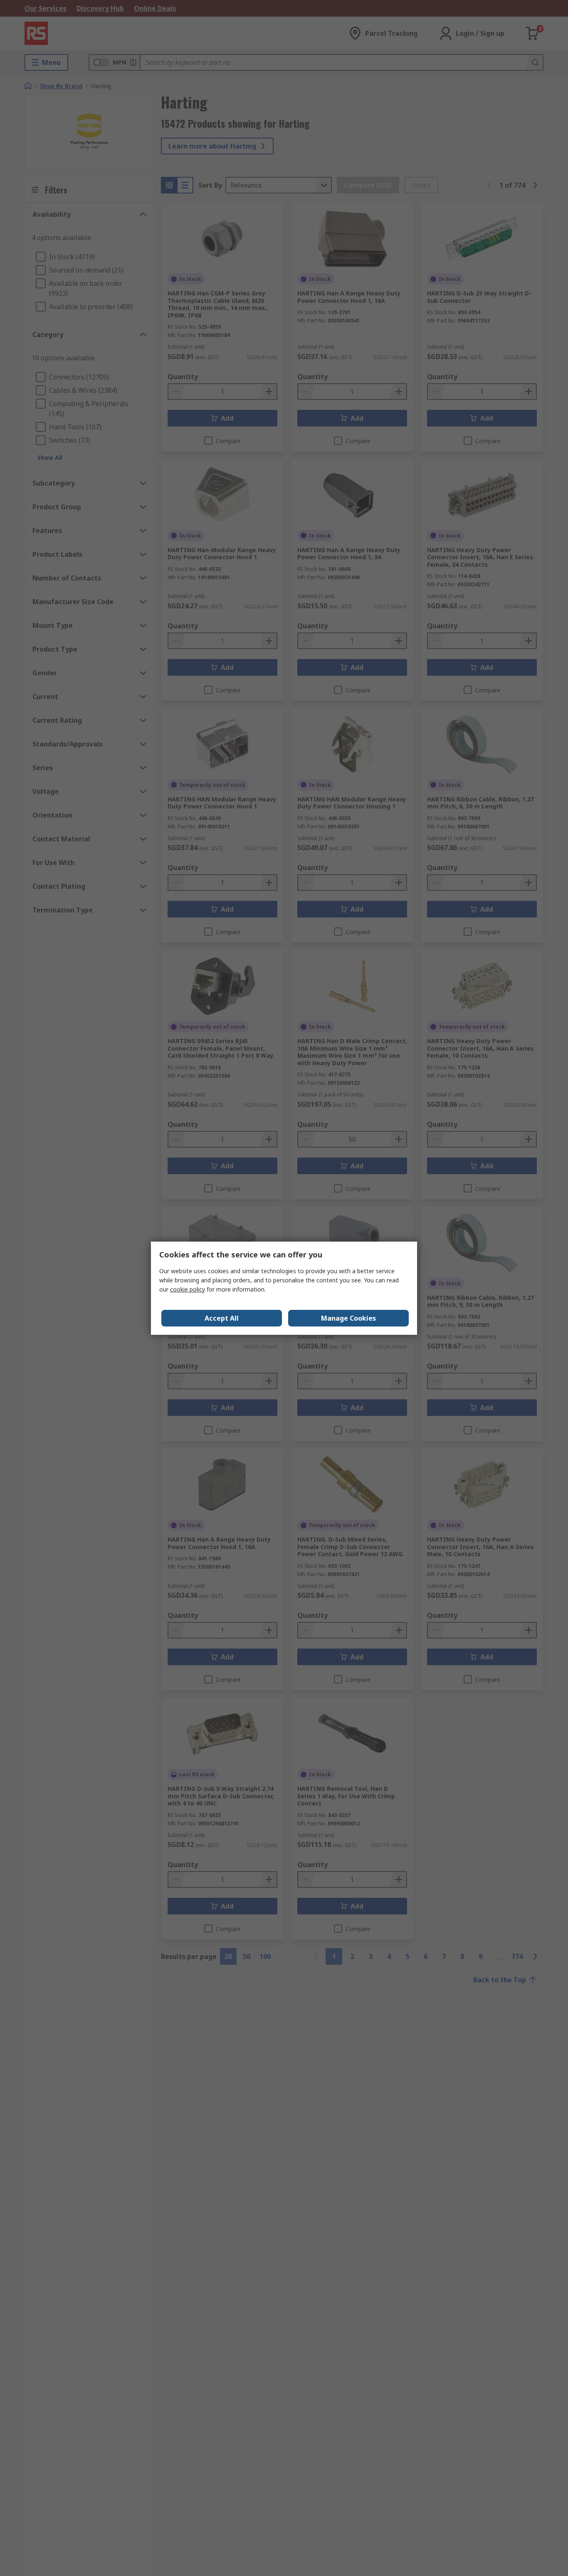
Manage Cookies (348, 1318)
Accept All (222, 1318)
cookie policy (188, 1289)
